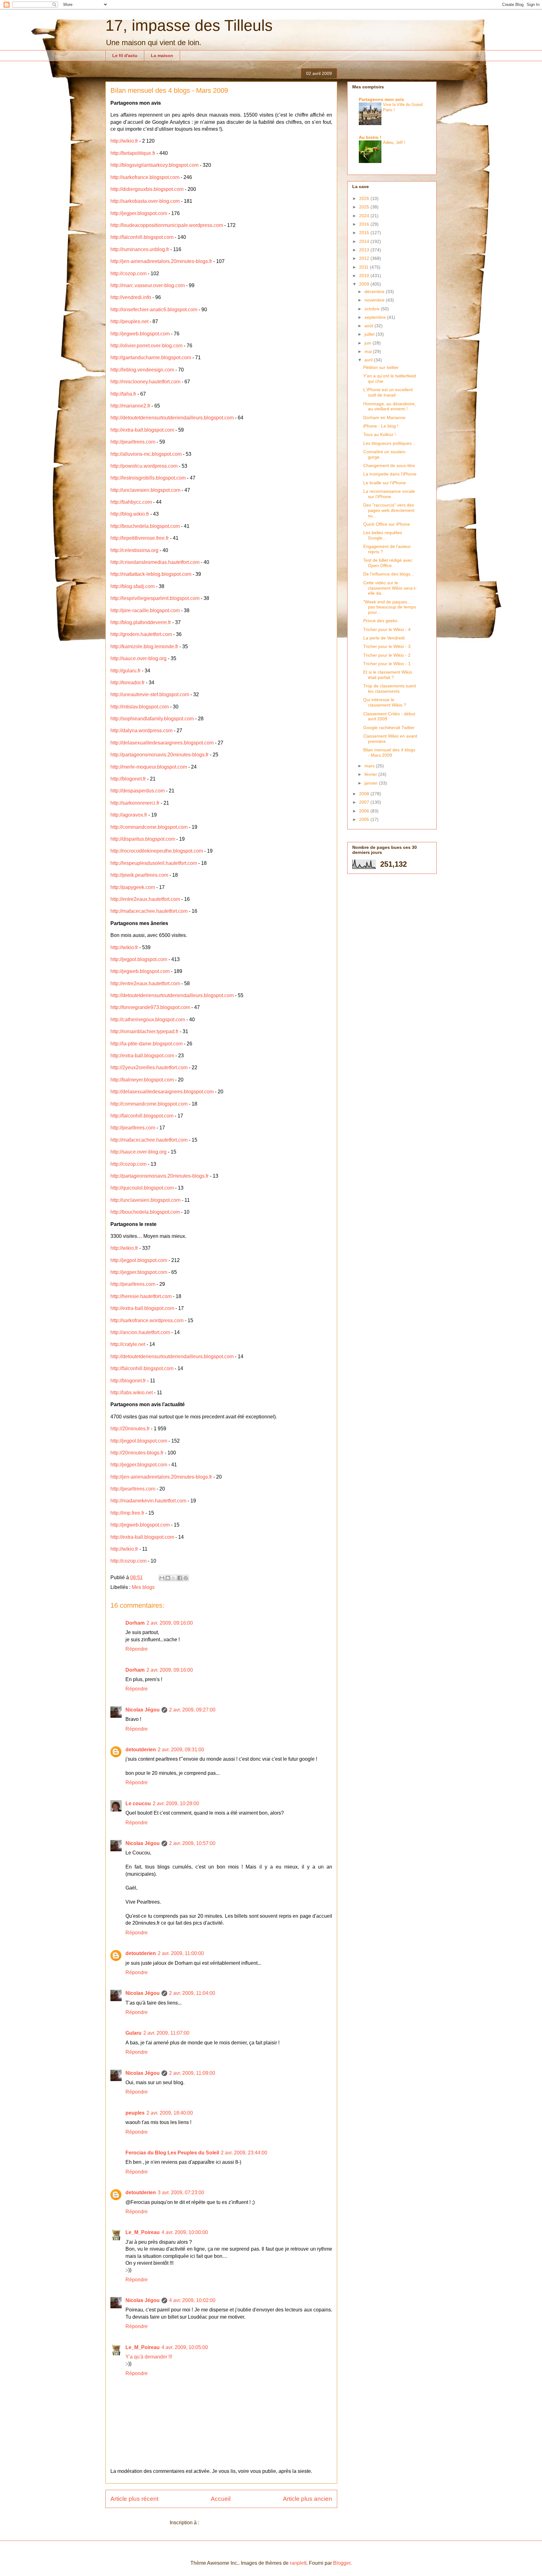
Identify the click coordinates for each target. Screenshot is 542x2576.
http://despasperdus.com (138, 791)
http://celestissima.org (134, 550)
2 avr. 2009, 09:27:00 (192, 1710)
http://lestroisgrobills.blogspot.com (148, 478)
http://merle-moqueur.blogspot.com (149, 767)
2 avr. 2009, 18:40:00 (170, 2113)
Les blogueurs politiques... (389, 443)
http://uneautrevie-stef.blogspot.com (150, 694)
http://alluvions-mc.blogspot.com (146, 454)
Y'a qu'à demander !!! (149, 2357)
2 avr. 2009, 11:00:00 (181, 1953)
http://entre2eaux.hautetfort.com (145, 899)
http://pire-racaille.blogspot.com (145, 610)
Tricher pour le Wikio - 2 (387, 655)
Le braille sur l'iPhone (385, 483)
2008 (365, 794)
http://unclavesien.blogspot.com (145, 490)
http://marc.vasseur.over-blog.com (148, 285)
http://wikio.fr (124, 141)
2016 (365, 224)
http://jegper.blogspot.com (139, 213)
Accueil (221, 2499)
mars (370, 766)
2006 (365, 811)
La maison (162, 55)
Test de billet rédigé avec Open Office (388, 563)
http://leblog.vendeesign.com (142, 370)
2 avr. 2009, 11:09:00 (192, 2073)
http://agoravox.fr (129, 815)
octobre (373, 309)
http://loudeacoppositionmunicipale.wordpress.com (167, 225)
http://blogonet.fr (128, 779)
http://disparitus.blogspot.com (143, 839)
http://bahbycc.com (131, 502)
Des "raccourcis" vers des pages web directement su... (389, 510)
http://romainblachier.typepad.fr (144, 1031)
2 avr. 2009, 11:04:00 (192, 1993)
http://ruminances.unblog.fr (140, 249)
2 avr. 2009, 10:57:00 (192, 1843)
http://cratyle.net (128, 1344)
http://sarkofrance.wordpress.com (147, 1320)
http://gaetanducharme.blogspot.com (151, 357)
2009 (365, 284)
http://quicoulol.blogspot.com (142, 1188)
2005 (365, 819)
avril (369, 360)
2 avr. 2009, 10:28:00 (176, 1803)
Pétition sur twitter (381, 367)
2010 (365, 276)
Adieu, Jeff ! (394, 142)
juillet (370, 334)
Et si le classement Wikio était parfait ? (388, 675)
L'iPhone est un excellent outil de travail (388, 392)
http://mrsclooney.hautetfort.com (145, 382)
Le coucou (138, 1803)
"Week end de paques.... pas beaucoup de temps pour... (390, 607)
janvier (372, 783)
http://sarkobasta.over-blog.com (145, 201)
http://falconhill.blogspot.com (142, 237)
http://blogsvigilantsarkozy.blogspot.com (154, 165)
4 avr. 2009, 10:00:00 (185, 2232)
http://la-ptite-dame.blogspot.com (146, 1044)
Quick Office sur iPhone (387, 524)
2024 (365, 216)
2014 (365, 241)
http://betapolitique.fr (133, 153)
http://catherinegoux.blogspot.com (148, 1020)
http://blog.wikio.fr (130, 514)
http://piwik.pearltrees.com (139, 875)
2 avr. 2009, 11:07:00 (166, 2033)
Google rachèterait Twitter (389, 728)
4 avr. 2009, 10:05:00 (185, 2347)
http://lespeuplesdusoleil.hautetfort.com (154, 863)
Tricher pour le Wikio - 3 (387, 646)
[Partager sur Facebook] (180, 1578)
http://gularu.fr (125, 671)
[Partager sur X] (174, 1578)
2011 (364, 267)
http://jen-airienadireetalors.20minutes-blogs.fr (161, 261)
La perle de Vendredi (384, 638)
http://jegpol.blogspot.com (139, 959)
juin (369, 343)
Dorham (135, 1623)
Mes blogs (143, 1587)
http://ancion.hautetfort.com (140, 1332)
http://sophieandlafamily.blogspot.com (152, 719)
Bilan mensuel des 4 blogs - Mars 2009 (389, 752)
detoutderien (141, 1750)
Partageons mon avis (381, 99)
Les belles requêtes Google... (383, 535)
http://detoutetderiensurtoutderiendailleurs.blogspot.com (172, 418)
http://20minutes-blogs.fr (137, 1453)
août (369, 326)
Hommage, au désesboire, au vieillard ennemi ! (390, 406)
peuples (135, 2113)
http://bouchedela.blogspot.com (145, 526)
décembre (375, 292)
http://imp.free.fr (127, 1513)
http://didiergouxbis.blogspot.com (147, 189)
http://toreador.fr (128, 683)
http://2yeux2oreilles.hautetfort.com (149, 1067)
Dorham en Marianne (384, 418)
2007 (365, 802)
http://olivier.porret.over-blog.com (146, 346)
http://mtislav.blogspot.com (140, 707)
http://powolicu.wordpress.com (144, 466)
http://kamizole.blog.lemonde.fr (144, 647)
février (371, 774)
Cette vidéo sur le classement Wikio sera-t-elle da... (390, 588)
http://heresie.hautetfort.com (141, 1296)
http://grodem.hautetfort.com (141, 634)
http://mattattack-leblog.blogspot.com (151, 574)
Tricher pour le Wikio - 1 (387, 664)
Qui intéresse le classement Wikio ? (385, 702)
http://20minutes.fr (130, 1429)
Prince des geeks (380, 621)
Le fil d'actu (125, 55)
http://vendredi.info (131, 297)
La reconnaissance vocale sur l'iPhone (389, 494)
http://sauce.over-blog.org (138, 658)
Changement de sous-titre (389, 465)
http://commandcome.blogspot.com (149, 827)
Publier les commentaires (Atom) (237, 2523)
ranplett (298, 2563)
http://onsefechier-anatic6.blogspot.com (154, 310)
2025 (365, 207)
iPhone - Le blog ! (381, 426)
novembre (375, 300)
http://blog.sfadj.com (133, 586)
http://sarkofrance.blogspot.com (145, 177)
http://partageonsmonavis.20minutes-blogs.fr (159, 755)
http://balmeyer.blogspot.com (142, 1080)
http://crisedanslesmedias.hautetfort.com (155, 562)
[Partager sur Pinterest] (186, 1578)
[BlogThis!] (168, 1578)
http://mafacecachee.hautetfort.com (149, 911)
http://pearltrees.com (133, 442)
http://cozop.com (128, 273)
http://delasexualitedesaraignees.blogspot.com (162, 743)
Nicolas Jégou (143, 1710)
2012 (365, 258)
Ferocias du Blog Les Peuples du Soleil (172, 2153)
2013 (365, 250)
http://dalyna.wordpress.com (141, 731)
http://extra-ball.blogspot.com (142, 430)
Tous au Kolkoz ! (380, 434)
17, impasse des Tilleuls (189, 25)
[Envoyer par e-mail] (162, 1578)
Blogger (342, 2563)
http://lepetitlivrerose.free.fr (140, 538)
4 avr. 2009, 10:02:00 (192, 2300)
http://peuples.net (129, 321)
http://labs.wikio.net (132, 1393)
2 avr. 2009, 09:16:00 (170, 1623)
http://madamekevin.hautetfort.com (148, 1501)
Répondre (137, 1649)
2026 (365, 198)
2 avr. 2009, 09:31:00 (181, 1750)
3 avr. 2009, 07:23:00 (181, 2192)
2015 (365, 233)
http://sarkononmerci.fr (135, 803)
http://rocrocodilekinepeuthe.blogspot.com (157, 851)
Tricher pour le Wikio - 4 (387, 629)
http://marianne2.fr (130, 406)
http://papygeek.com (133, 887)
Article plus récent (134, 2499)
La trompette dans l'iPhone (390, 474)
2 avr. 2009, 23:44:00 (244, 2153)
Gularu (133, 2033)
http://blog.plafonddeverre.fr (141, 622)
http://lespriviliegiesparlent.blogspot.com (155, 598)
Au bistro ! (370, 137)
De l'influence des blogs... (389, 574)
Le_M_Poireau (143, 2232)
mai (369, 351)
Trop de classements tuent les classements (390, 689)
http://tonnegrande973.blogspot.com (150, 1007)
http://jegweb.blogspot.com (140, 334)
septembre (376, 317)
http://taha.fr (123, 394)
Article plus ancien (308, 2499)
